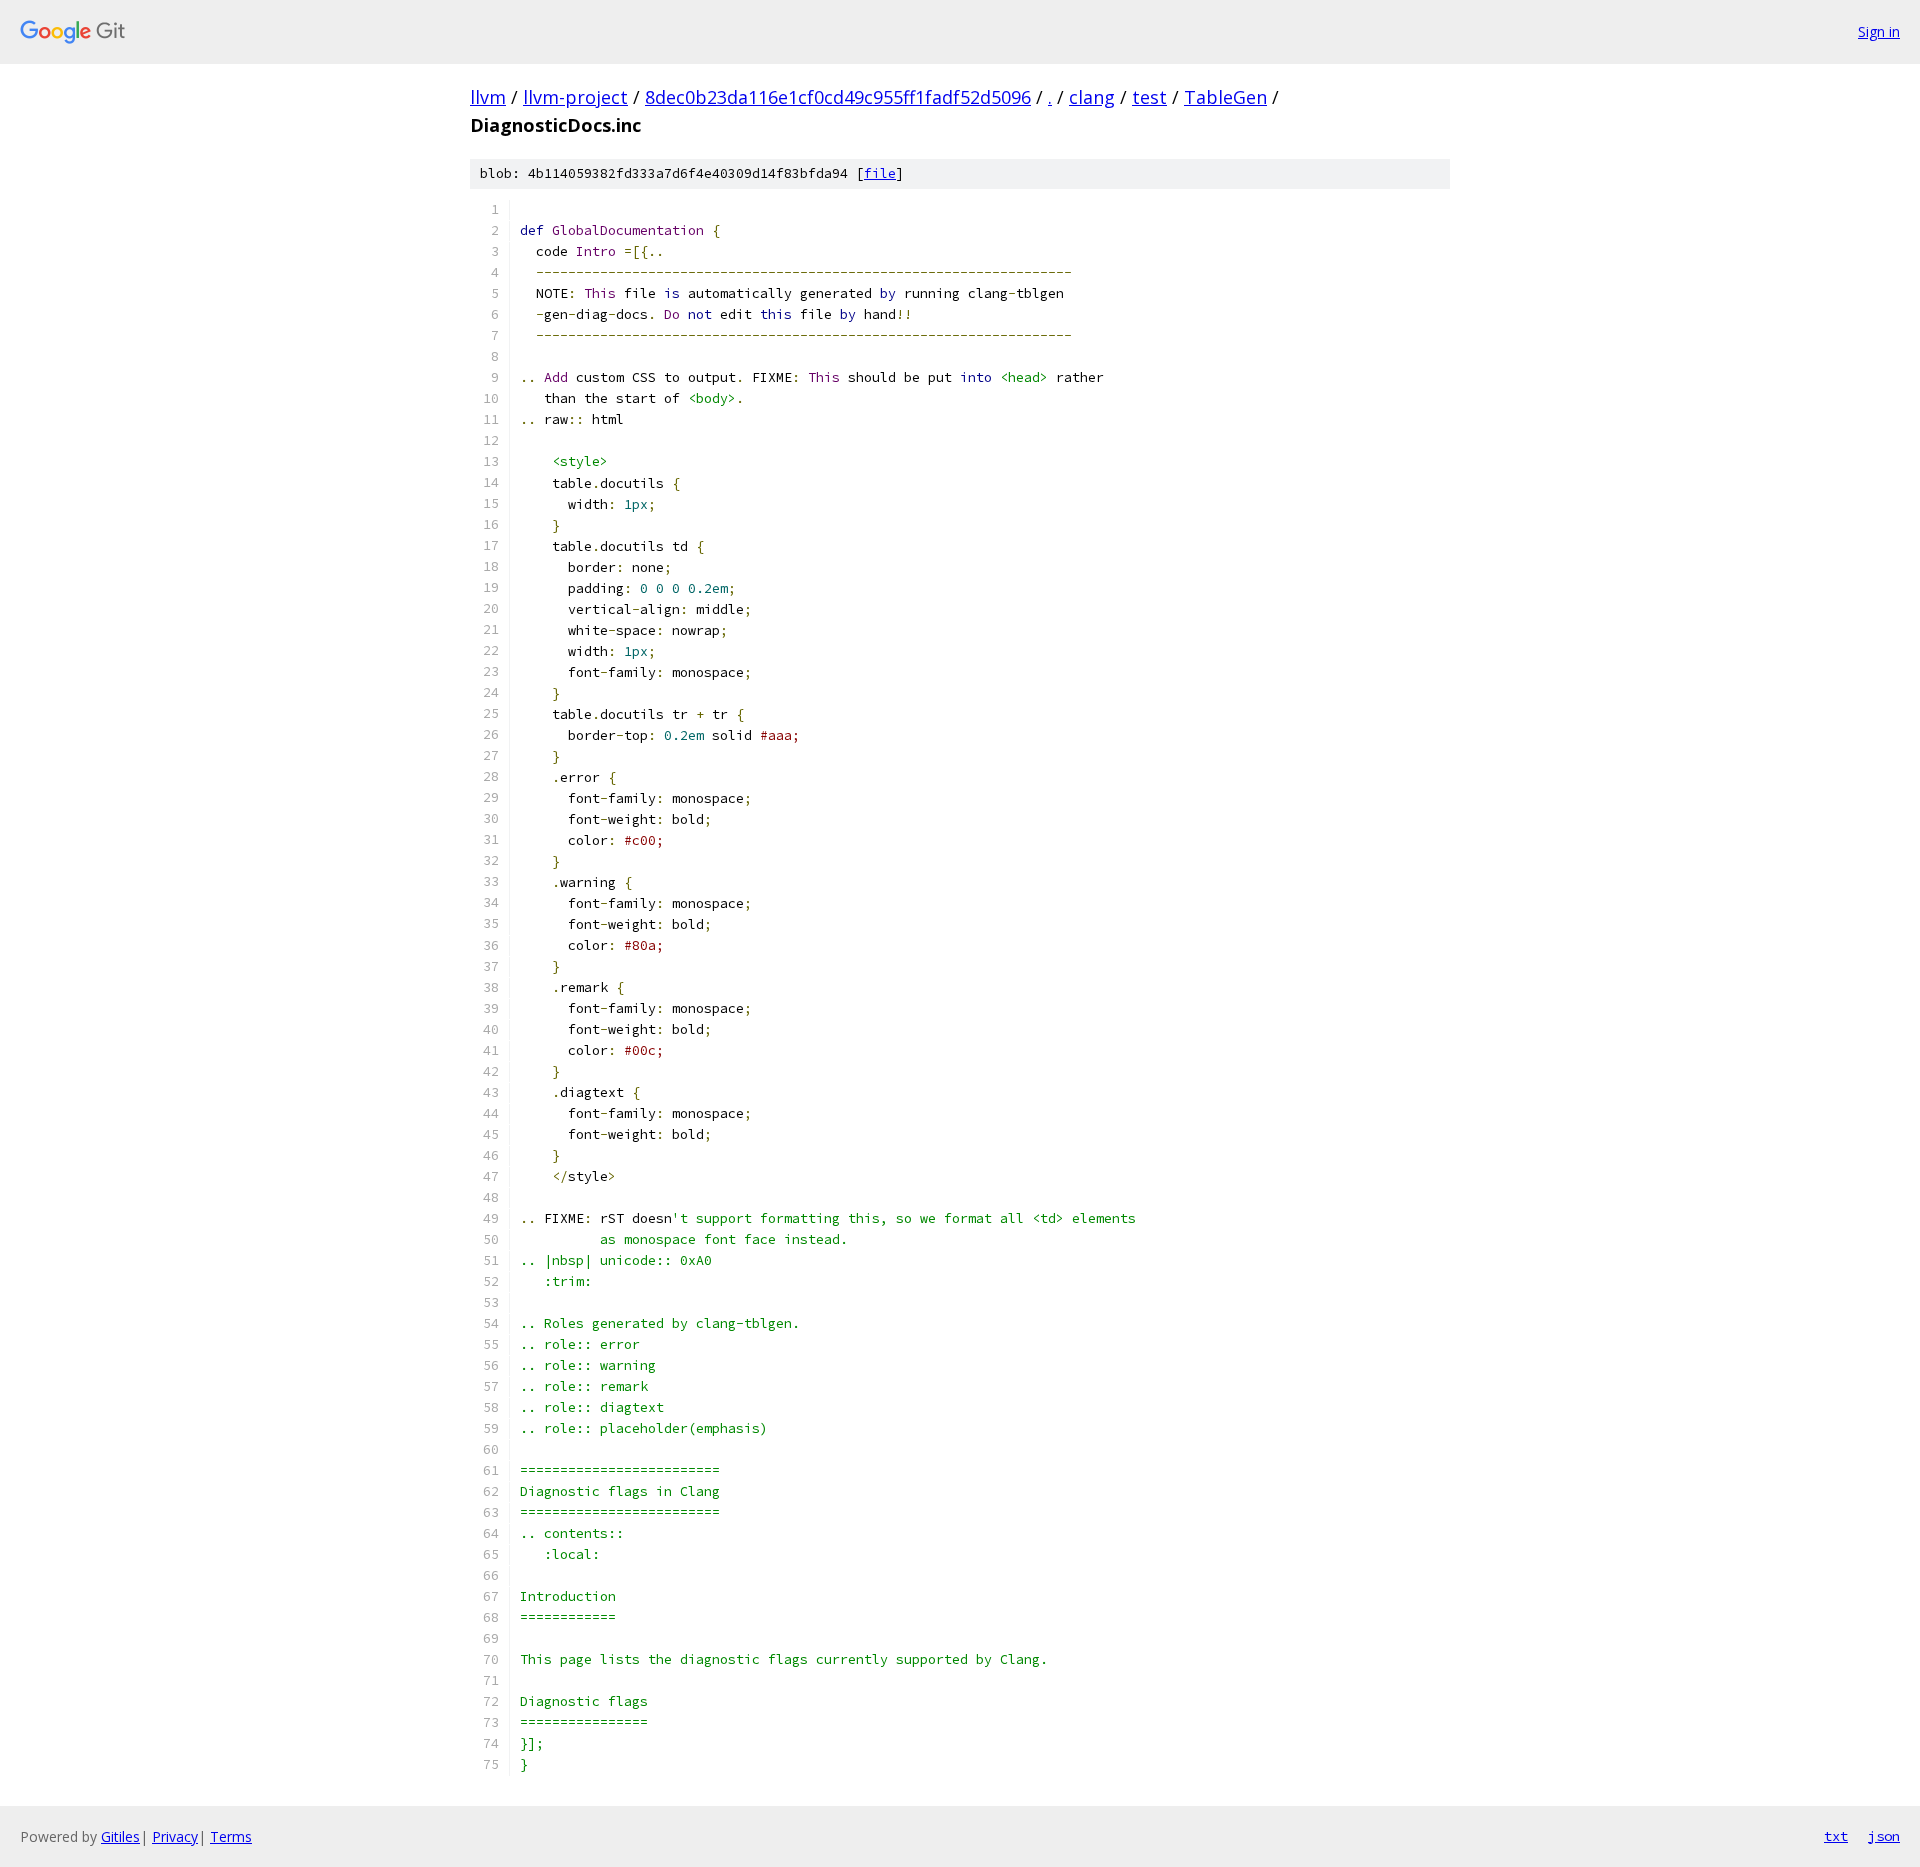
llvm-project (575, 97)
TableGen (1225, 97)
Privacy (175, 1836)
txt (1836, 1836)
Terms (231, 1836)
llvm (488, 97)
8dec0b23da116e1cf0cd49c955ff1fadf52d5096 (838, 97)
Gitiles (120, 1836)
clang (1092, 97)
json (1884, 1836)
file (880, 173)
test (1149, 97)
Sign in (1879, 31)
